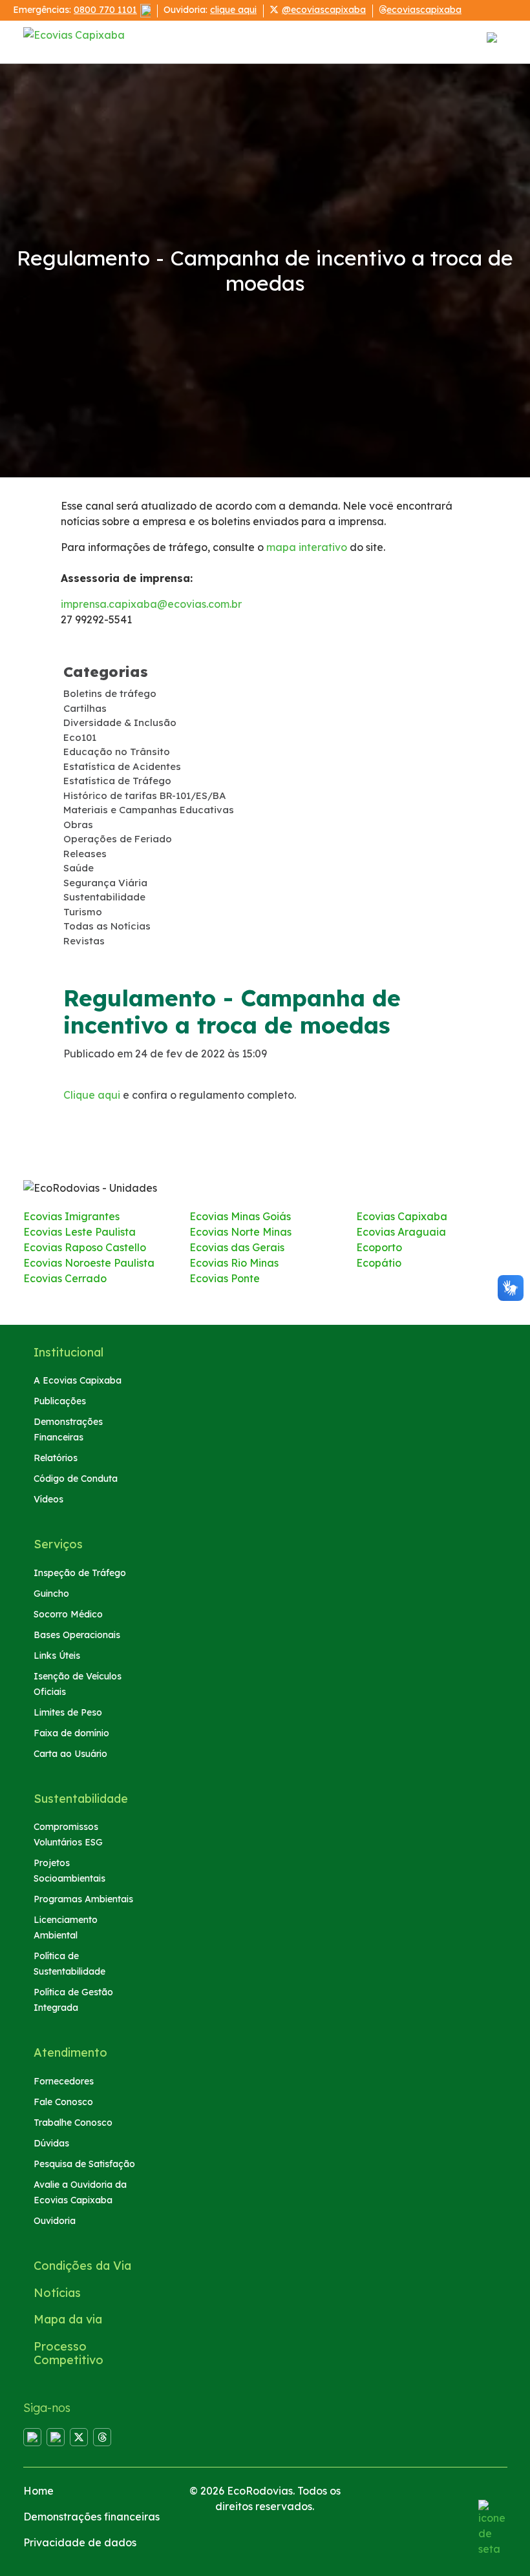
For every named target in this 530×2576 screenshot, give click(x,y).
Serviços (58, 1544)
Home (38, 2491)
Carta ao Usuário (70, 1754)
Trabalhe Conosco (73, 2123)
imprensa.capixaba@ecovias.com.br (151, 604)
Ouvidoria (55, 2221)
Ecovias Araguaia (401, 1232)
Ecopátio (379, 1263)
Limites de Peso (68, 1712)
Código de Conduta (76, 1479)
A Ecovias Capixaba (78, 1380)
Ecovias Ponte (225, 1278)
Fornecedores (64, 2081)
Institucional (69, 1352)
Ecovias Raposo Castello (85, 1247)
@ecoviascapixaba (324, 10)
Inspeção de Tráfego (80, 1573)
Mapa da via (68, 2319)
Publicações (60, 1401)
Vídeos (48, 1499)
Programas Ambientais (83, 1899)
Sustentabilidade (81, 1799)
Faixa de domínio (71, 1733)
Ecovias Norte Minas (240, 1232)
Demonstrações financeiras (91, 2517)
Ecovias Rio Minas (234, 1263)
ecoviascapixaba (424, 10)
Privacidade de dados (80, 2542)
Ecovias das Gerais (237, 1247)
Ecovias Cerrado (65, 1278)
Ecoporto (379, 1247)
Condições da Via (82, 2266)
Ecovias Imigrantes (71, 1216)
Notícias (57, 2293)
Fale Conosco (63, 2102)
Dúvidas (51, 2143)
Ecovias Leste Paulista (79, 1232)
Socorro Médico (68, 1614)
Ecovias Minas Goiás (240, 1216)
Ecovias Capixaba (402, 1216)
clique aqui (233, 10)
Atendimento (70, 2052)
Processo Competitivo (69, 2353)
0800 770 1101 (105, 10)
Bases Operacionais (77, 1635)
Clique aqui (92, 1095)
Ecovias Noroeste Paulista (89, 1263)
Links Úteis (57, 1656)
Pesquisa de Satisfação (84, 2164)
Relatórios (56, 1458)
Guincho (51, 1594)
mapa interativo (305, 547)
